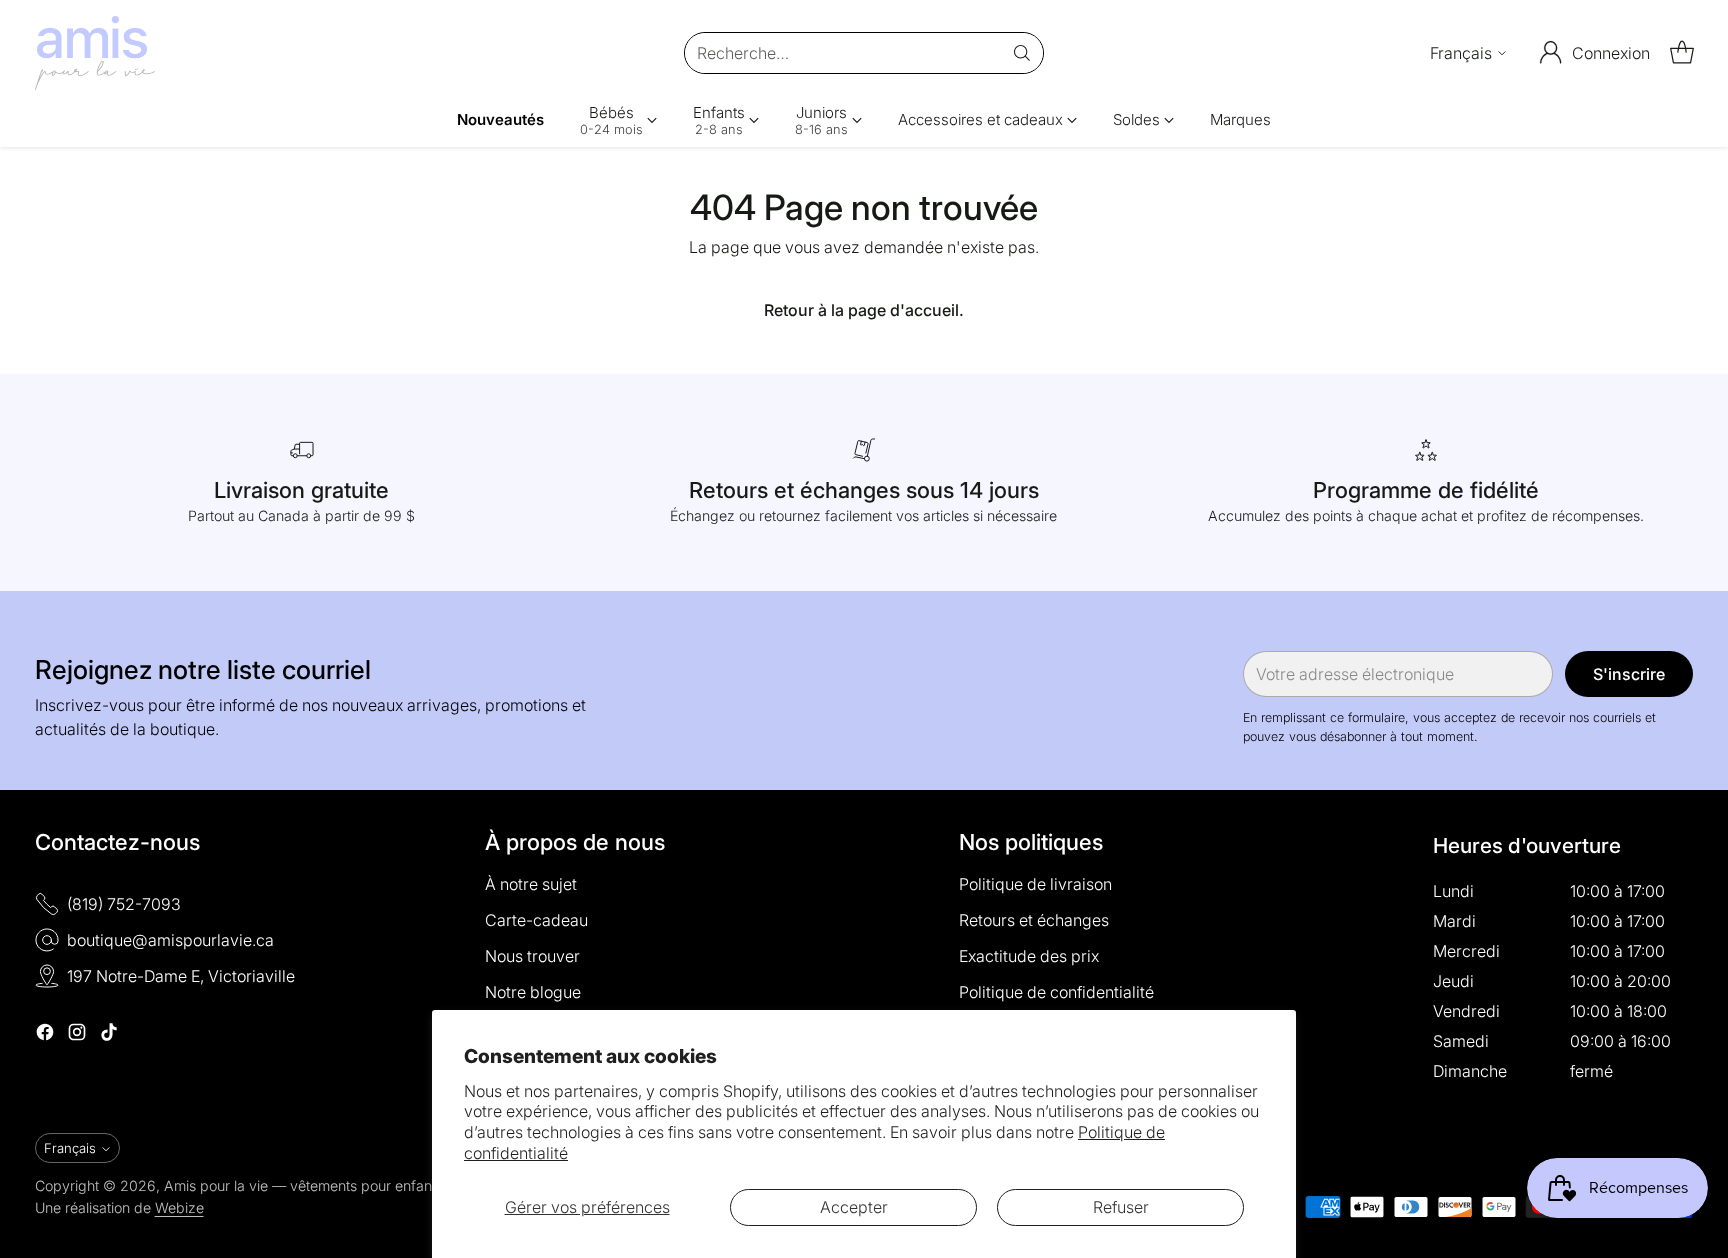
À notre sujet (531, 884)
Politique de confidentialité (1056, 992)
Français (1461, 53)
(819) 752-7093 (124, 904)
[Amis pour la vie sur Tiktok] (109, 1035)
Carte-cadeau (536, 920)
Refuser (1121, 1207)
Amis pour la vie (216, 1185)
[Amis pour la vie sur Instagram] (77, 1035)
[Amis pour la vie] (95, 53)
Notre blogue (533, 992)
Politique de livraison (1035, 884)
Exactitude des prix (1029, 956)
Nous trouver (532, 956)
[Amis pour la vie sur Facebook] (45, 1035)
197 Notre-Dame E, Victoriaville (181, 976)
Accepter (854, 1207)
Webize (179, 1207)
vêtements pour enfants (366, 1185)
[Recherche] (1022, 53)
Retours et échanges (1034, 920)
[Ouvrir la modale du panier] (1682, 53)
